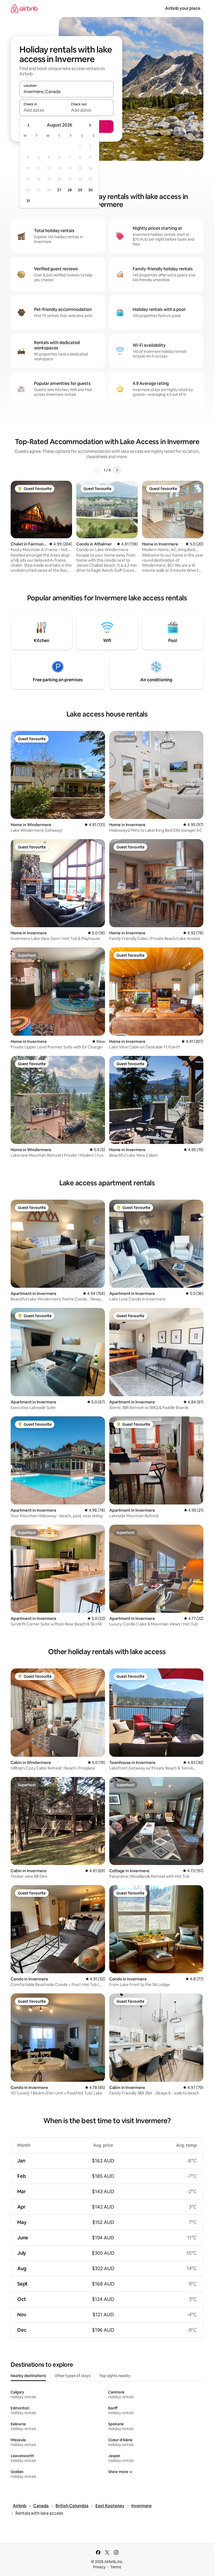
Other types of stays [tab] (73, 2376)
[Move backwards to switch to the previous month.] (29, 125)
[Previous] (97, 470)
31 (28, 201)
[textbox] (43, 110)
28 (70, 190)
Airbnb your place (183, 8)
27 (59, 190)
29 (80, 190)
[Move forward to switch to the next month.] (90, 125)
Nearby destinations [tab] (28, 2376)
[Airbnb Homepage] (24, 8)
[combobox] (66, 92)
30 (91, 190)
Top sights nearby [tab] (115, 2376)
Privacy (99, 2567)
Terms (116, 2567)
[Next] (117, 470)
